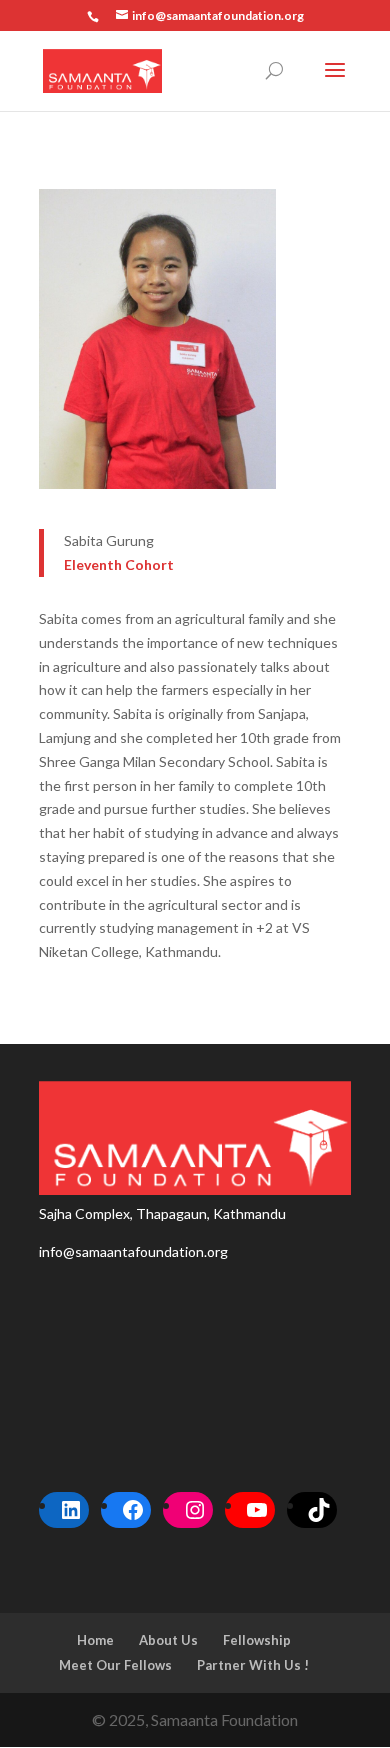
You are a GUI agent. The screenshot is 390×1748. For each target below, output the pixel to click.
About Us (168, 1640)
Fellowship (257, 1640)
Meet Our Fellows (115, 1665)
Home (95, 1640)
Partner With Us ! (253, 1665)
